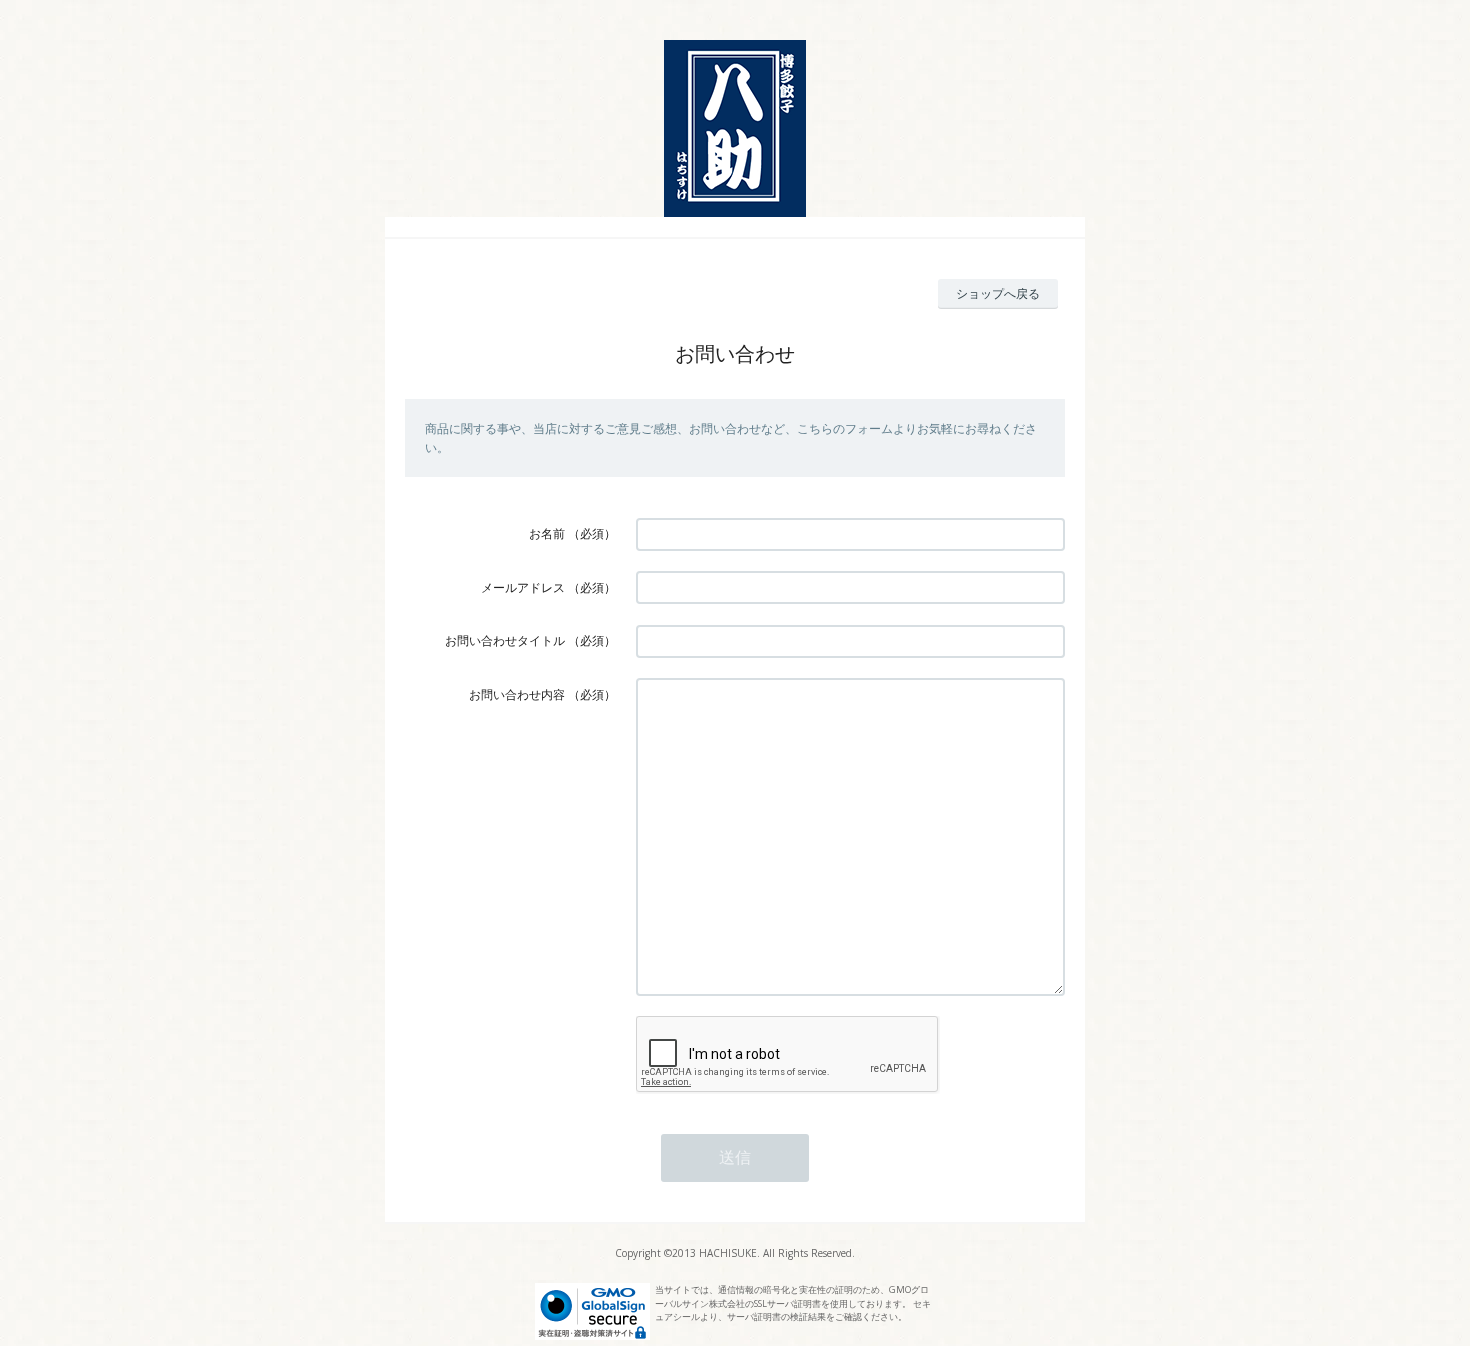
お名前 (547, 533)
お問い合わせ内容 (517, 694)
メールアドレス (523, 587)
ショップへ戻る (998, 293)
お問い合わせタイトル (505, 640)
